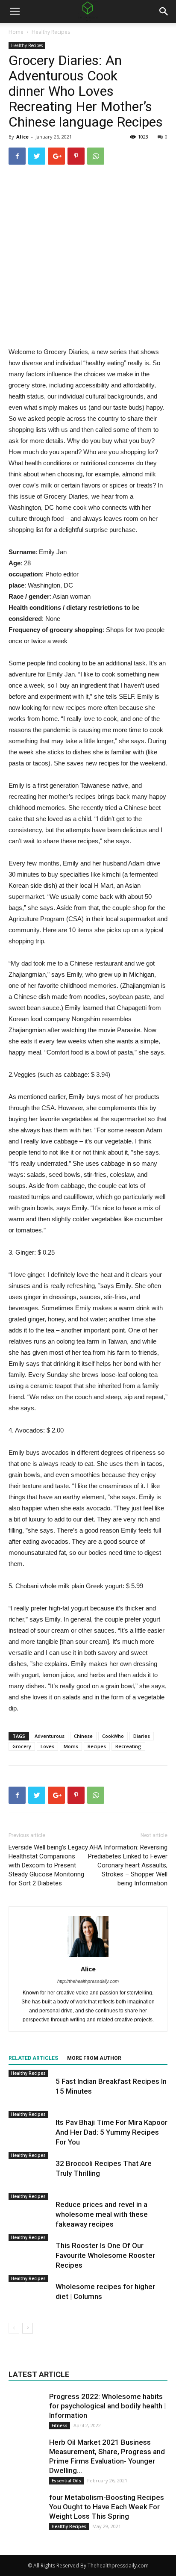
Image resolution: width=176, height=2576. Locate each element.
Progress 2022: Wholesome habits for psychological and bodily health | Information (107, 2406)
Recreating (128, 1746)
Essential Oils (66, 2481)
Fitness (60, 2425)
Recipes (97, 1746)
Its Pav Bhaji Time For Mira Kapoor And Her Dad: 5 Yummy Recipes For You (111, 2132)
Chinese (83, 1736)
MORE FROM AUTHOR (94, 2058)
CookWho (113, 1736)
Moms (71, 1746)
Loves (47, 1746)
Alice (22, 137)
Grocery (22, 1746)
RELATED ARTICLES (33, 2058)
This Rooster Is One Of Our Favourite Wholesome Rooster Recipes (105, 2255)
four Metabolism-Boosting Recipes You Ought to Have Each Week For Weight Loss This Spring (107, 2507)
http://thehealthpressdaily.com (88, 1981)
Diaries (142, 1736)
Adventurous (50, 1736)
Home (16, 32)
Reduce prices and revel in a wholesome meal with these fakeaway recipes (102, 2214)
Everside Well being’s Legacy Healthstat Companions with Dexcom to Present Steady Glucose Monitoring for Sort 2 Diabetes (48, 1865)
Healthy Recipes (51, 32)
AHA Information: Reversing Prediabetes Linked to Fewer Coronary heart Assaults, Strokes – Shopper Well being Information (128, 1865)
